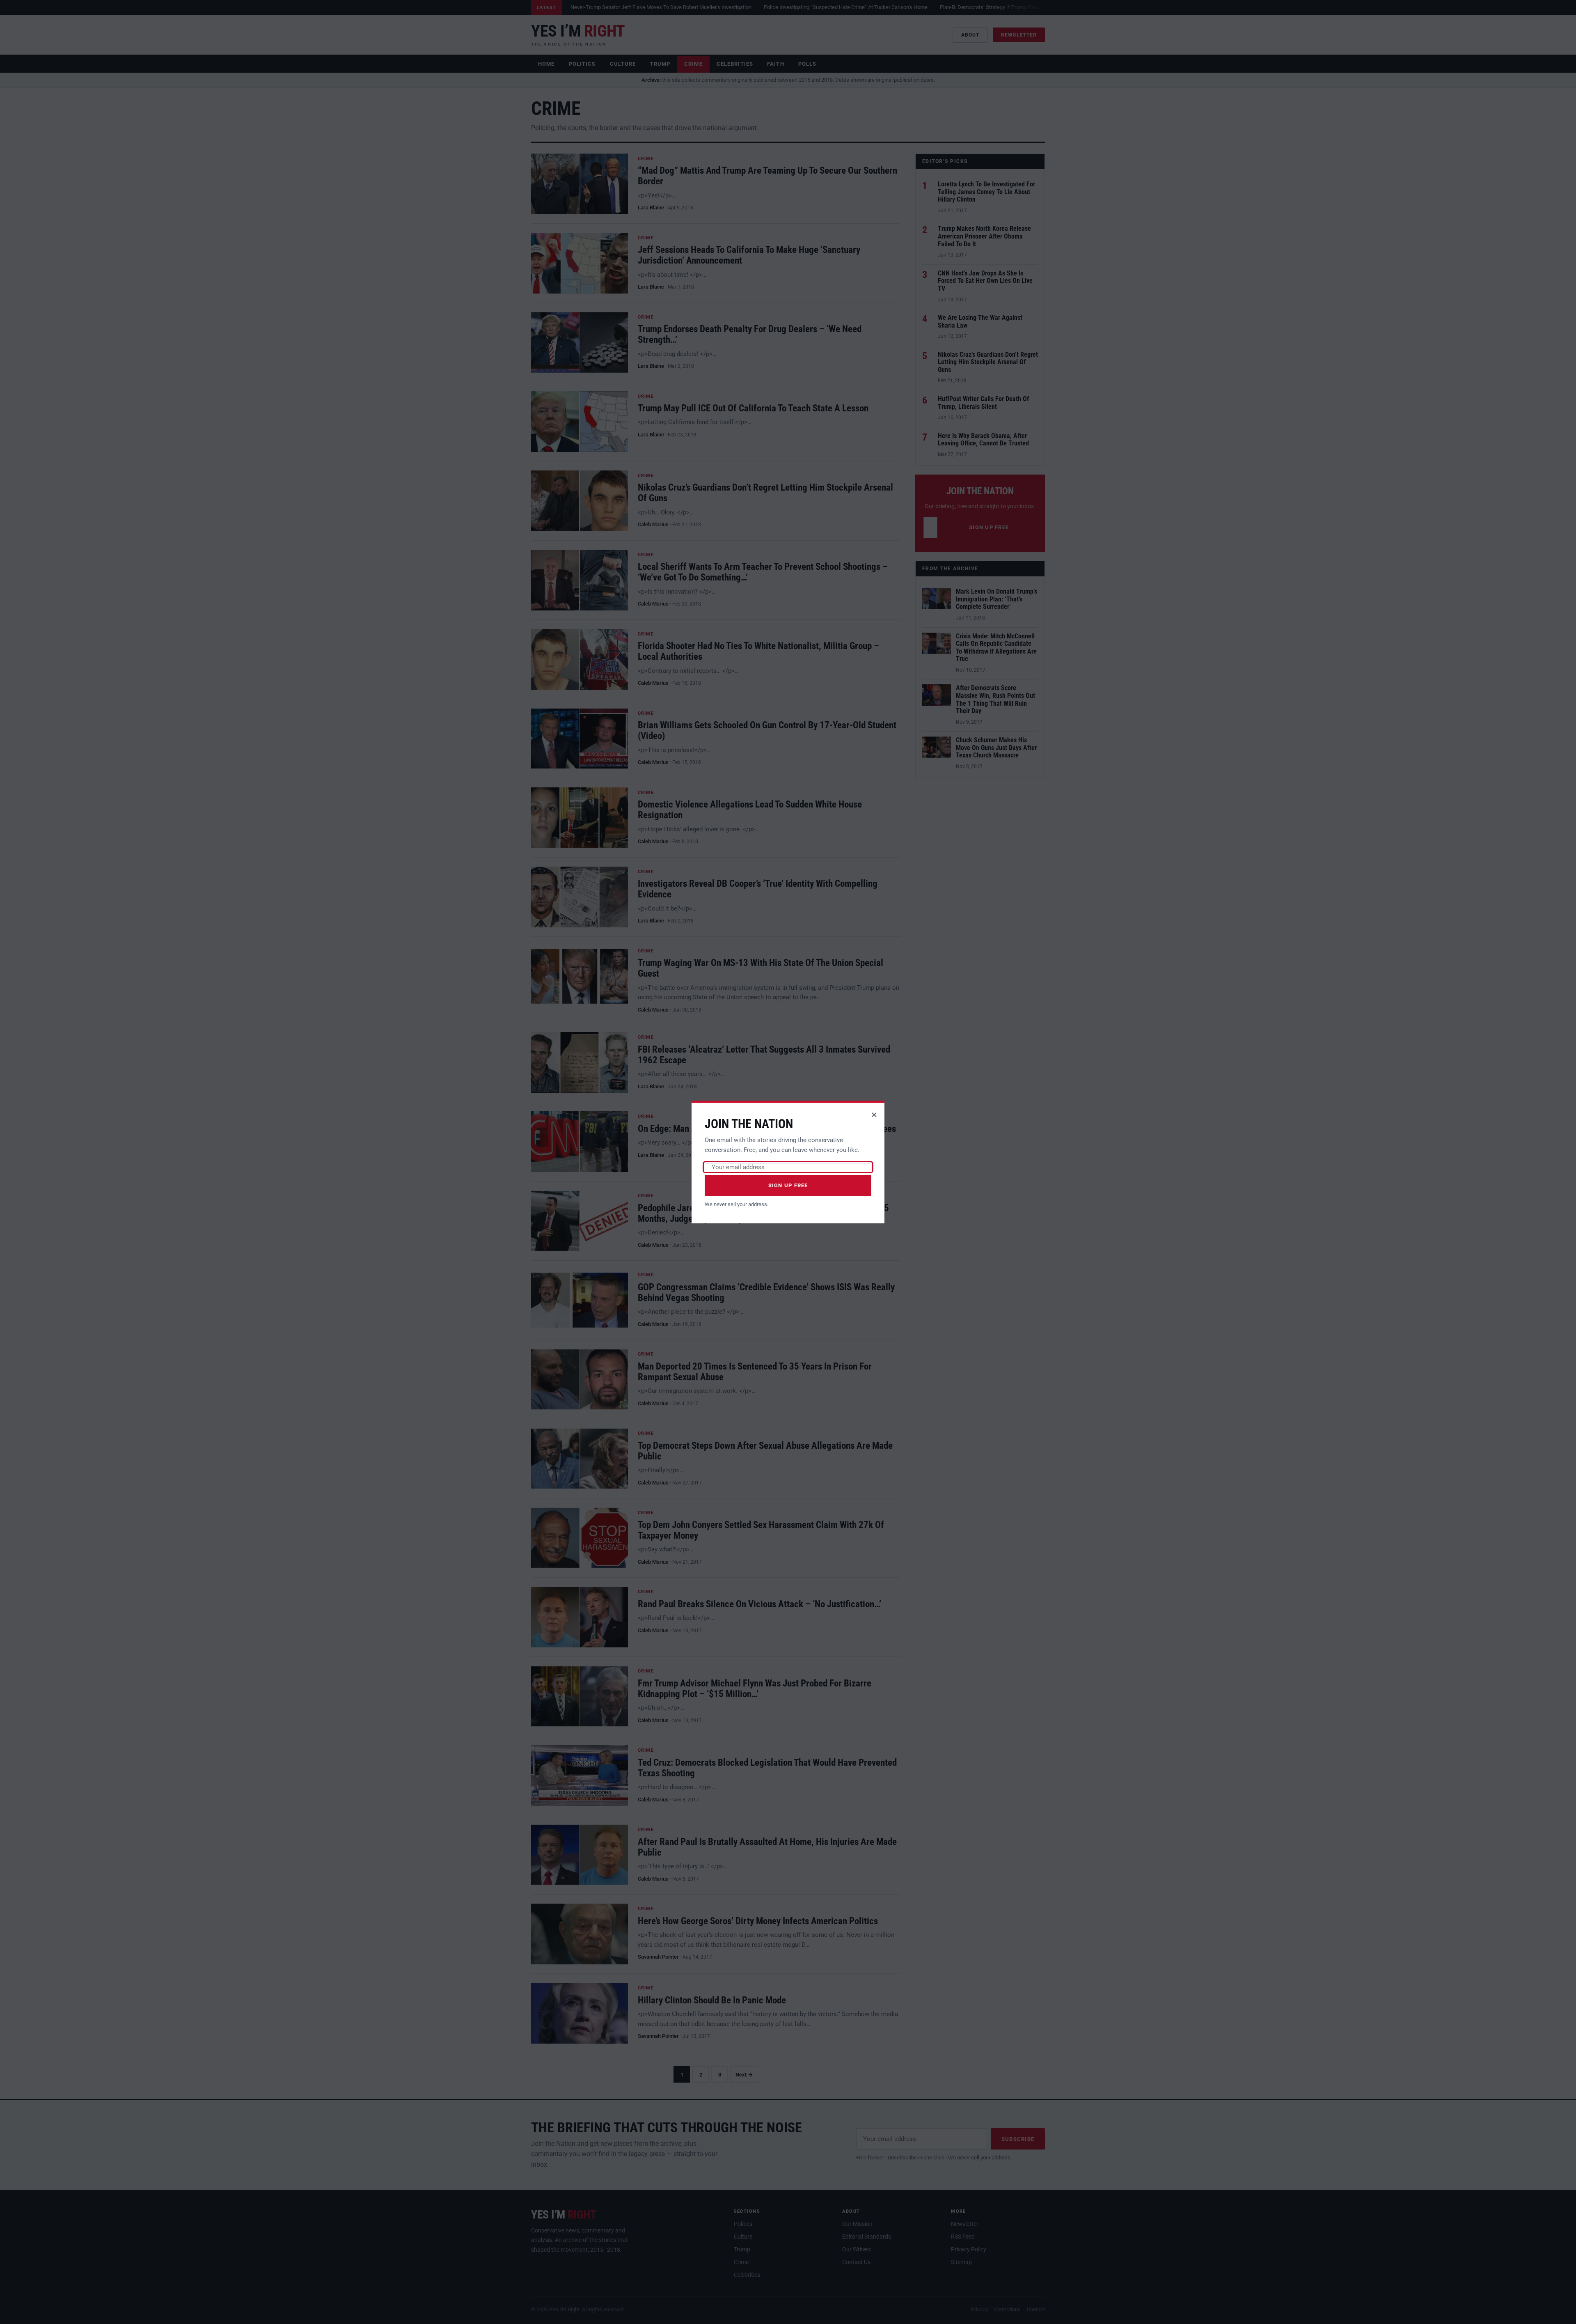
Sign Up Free (788, 1185)
